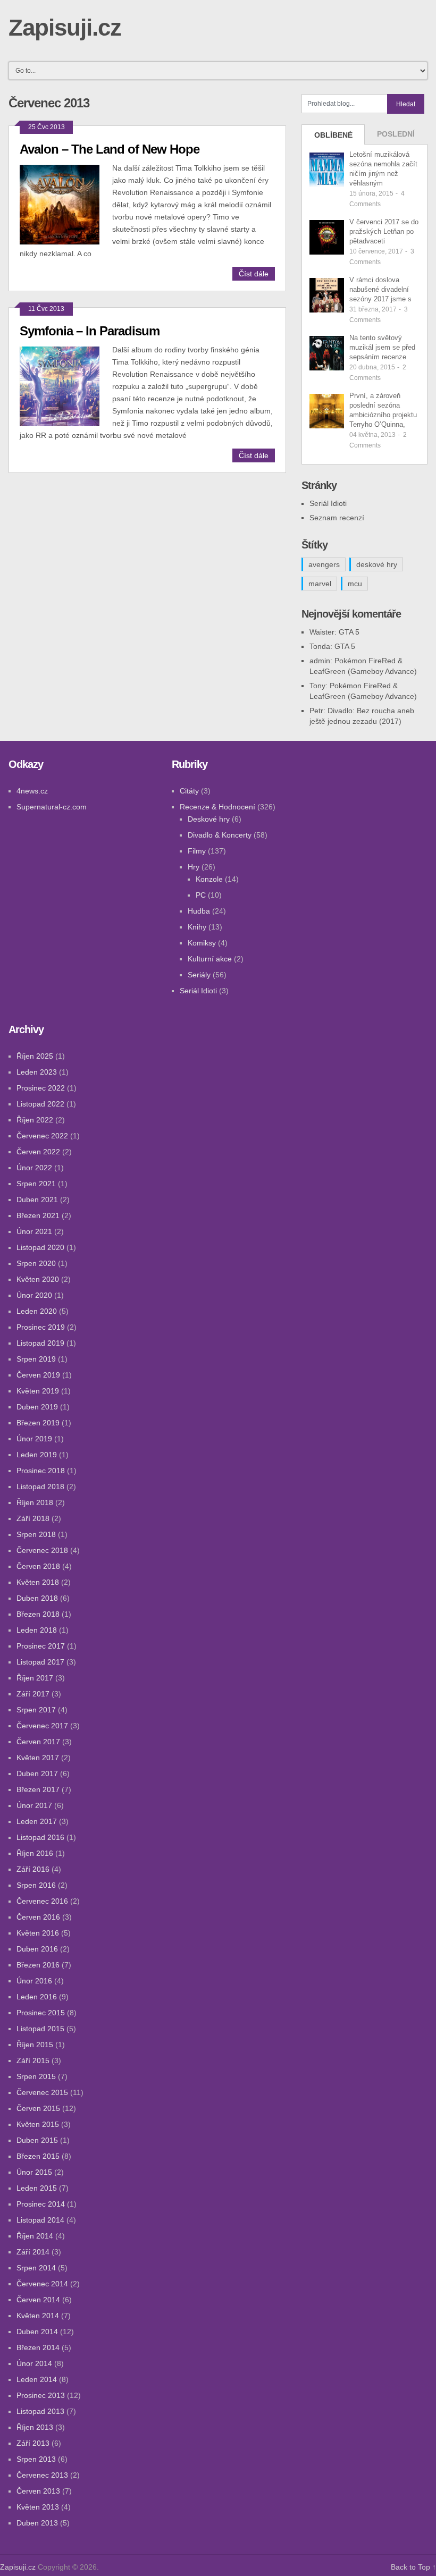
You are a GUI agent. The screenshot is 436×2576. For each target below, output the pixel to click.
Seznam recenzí (337, 518)
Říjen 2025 (35, 1056)
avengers (324, 564)
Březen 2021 (38, 1215)
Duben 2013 (37, 2523)
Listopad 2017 (40, 1662)
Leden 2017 (37, 1821)
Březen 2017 (38, 1789)
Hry (194, 867)
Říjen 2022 (35, 1120)
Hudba (199, 911)
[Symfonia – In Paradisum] (66, 385)
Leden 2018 (37, 1630)
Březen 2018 (38, 1614)
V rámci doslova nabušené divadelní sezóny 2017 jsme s (380, 289)
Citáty (189, 791)
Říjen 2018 (35, 1502)
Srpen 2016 (36, 1885)
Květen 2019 (38, 1391)
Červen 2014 (38, 2300)
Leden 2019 (37, 1455)
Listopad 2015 (40, 2029)
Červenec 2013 (42, 2475)
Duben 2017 (37, 1773)
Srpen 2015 (36, 2076)
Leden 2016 (37, 1997)
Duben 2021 (37, 1200)
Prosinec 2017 (41, 1646)
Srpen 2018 (36, 1534)
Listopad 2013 (40, 2411)
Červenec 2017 (42, 1726)
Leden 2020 (37, 1311)
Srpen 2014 (36, 2268)
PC (201, 895)
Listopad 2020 (40, 1247)
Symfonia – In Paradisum (90, 331)
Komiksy (202, 943)
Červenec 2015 (42, 2092)
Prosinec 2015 (41, 2013)
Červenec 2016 (42, 1901)
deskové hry (377, 564)
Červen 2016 (38, 1917)
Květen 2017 (38, 1758)
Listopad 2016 (40, 1837)
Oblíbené (333, 135)
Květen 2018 (38, 1582)
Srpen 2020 (36, 1263)
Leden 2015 (37, 2188)
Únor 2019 (34, 1439)
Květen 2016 (38, 1933)
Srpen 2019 (36, 1359)
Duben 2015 (37, 2140)
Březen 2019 (38, 1423)
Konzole (209, 879)
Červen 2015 (38, 2108)
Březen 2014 (38, 2347)
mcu (355, 584)
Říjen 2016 (35, 1853)
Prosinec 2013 (41, 2395)
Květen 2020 (38, 1279)
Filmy (197, 851)
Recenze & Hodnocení (217, 807)
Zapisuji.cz (65, 27)
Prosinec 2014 (41, 2204)
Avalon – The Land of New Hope (110, 149)
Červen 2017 (38, 1742)
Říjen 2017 (35, 1678)
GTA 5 (349, 632)
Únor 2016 (34, 1981)
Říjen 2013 (35, 2427)
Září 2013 (33, 2443)
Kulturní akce (210, 959)
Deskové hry (209, 819)
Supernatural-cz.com (52, 807)
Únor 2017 (34, 1805)
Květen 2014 (38, 2316)
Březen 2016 (38, 1965)
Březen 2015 (38, 2156)
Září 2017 (33, 1694)
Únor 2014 (34, 2363)
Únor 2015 (34, 2172)
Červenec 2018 (42, 1550)
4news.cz (32, 791)
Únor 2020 (34, 1295)
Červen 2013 (38, 2491)
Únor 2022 (34, 1168)
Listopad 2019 (40, 1343)
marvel (320, 584)
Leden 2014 (37, 2379)
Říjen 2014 (35, 2236)
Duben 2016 (37, 1949)
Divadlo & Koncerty (220, 835)
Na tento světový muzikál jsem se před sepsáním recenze (382, 347)
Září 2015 (33, 2060)
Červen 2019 (38, 1375)
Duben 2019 (37, 1407)
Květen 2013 (38, 2507)
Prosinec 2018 (41, 1471)
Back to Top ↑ (413, 2567)
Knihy (197, 927)
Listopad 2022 (40, 1104)
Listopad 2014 (40, 2220)
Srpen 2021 (36, 1184)
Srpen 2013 (36, 2459)
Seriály (199, 975)
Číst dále (254, 274)
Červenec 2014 (42, 2284)
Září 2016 (33, 1869)
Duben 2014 (37, 2332)
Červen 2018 (38, 1566)
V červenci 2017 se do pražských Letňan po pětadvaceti (384, 231)
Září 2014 (33, 2252)
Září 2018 (33, 1518)
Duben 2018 (37, 1598)
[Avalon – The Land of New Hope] (66, 203)
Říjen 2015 (35, 2045)
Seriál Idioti (328, 503)
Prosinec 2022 (41, 1088)
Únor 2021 (34, 1231)
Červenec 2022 (42, 1136)
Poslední (396, 134)
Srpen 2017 (36, 1710)
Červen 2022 (38, 1152)
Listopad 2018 (40, 1487)
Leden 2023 (37, 1072)
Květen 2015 (38, 2124)
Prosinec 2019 (41, 1327)
